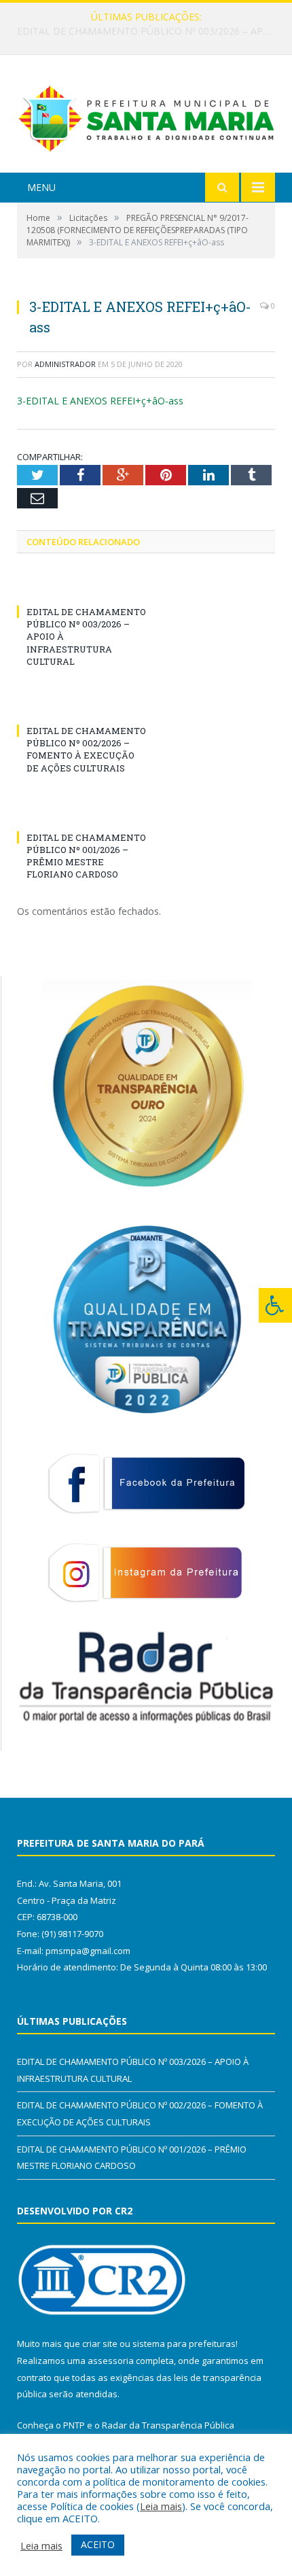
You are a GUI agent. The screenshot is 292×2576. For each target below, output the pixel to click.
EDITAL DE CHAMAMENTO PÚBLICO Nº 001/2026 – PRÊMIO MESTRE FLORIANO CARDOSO (86, 856)
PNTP (74, 2425)
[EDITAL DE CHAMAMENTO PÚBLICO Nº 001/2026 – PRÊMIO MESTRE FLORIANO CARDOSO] (81, 812)
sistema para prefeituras (184, 2344)
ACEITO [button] (98, 2544)
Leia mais (161, 2506)
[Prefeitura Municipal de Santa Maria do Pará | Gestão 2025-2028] (146, 116)
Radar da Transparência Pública (168, 2425)
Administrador (65, 364)
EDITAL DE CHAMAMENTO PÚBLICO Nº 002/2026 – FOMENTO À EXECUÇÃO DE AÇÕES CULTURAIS (149, 31)
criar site (100, 2344)
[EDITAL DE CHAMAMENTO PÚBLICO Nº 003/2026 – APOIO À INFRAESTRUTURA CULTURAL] (81, 587)
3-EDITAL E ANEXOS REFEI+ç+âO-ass (100, 401)
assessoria (111, 2361)
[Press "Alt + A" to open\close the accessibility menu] (275, 1305)
